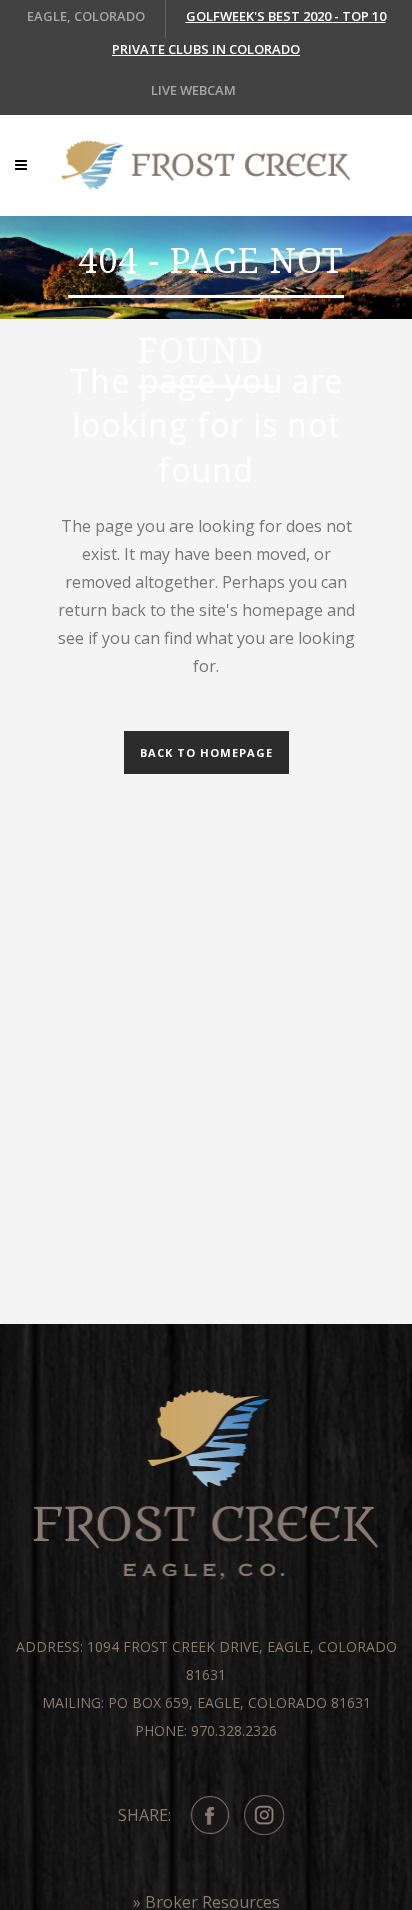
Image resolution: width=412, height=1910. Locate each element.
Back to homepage (206, 752)
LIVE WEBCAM (193, 90)
